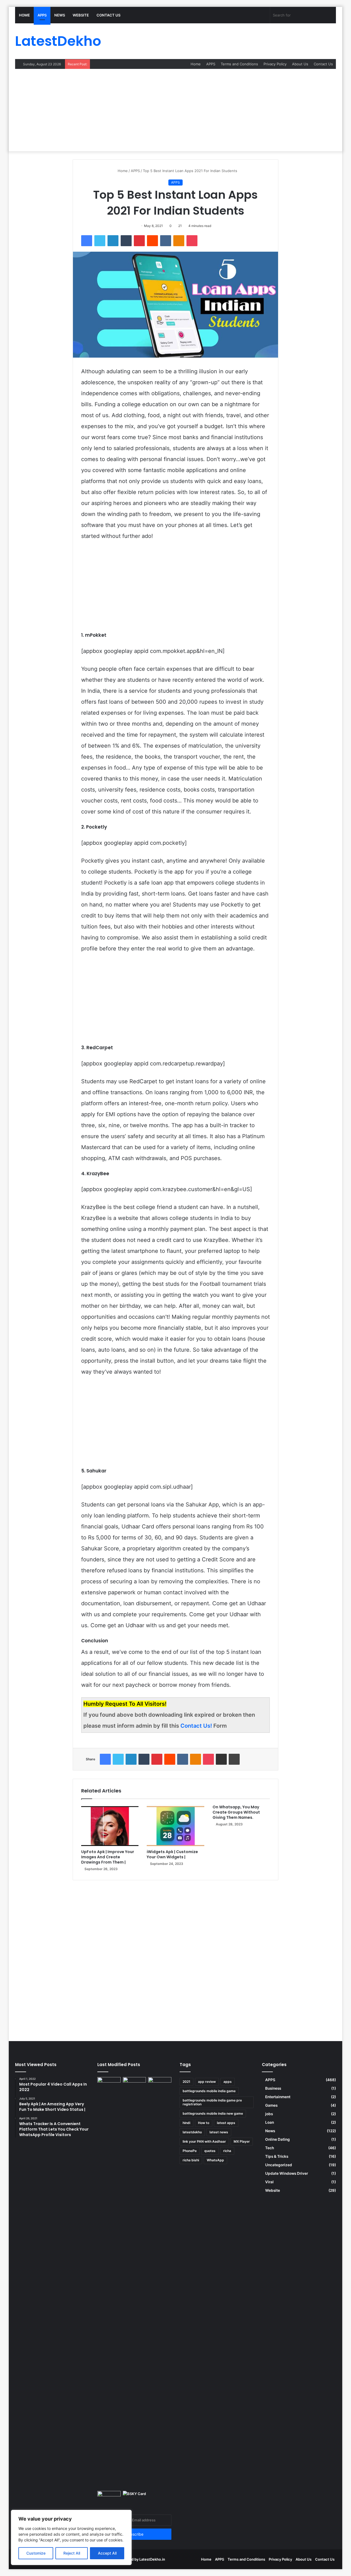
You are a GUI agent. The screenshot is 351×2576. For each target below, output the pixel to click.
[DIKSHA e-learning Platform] (109, 2498)
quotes (210, 2151)
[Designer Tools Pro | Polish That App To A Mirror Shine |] (109, 2086)
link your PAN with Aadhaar (204, 2141)
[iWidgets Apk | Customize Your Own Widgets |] (175, 1826)
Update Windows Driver (287, 2173)
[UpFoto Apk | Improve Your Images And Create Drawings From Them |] (110, 1826)
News (60, 15)
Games (271, 2105)
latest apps (226, 2123)
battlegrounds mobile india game (209, 2091)
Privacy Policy (275, 64)
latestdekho (192, 2132)
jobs (269, 2114)
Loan (270, 2122)
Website (81, 15)
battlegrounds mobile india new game (213, 2113)
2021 (186, 2082)
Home (24, 15)
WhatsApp (215, 2160)
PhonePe (190, 2151)
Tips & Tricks (277, 2156)
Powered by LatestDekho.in (142, 2559)
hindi (186, 2123)
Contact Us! (197, 1726)
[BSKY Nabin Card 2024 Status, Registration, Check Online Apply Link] (135, 2498)
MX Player (242, 2141)
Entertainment (278, 2097)
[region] (71, 2537)
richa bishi (191, 2160)
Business (273, 2088)
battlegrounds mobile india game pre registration (212, 2102)
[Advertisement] (175, 110)
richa (227, 2151)
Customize (36, 2553)
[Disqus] (175, 1957)
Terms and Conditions (239, 64)
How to (204, 2123)
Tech (270, 2148)
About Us (300, 64)
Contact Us (108, 15)
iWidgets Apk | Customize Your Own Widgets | (172, 1854)
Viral (269, 2182)
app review (207, 2082)
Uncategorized (279, 2165)
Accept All (107, 2553)
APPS (42, 15)
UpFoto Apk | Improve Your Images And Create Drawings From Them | (108, 1857)
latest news (219, 2132)
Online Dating (278, 2139)
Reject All (72, 2553)
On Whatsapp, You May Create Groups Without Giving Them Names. (236, 1812)
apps (228, 2082)
